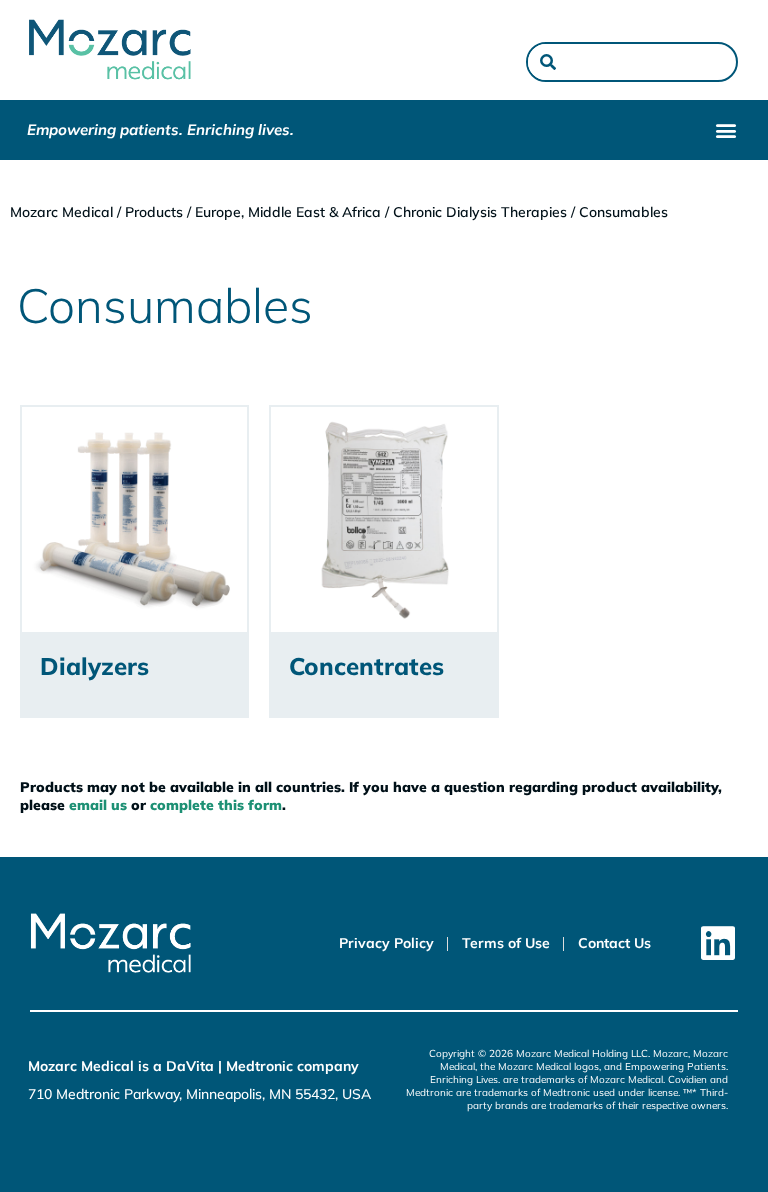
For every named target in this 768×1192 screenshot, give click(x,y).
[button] (725, 130)
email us (98, 805)
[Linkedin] (718, 943)
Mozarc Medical (61, 212)
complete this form (216, 805)
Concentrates (366, 666)
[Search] (548, 62)
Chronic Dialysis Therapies (480, 212)
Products (154, 212)
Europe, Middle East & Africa (288, 212)
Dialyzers (94, 666)
